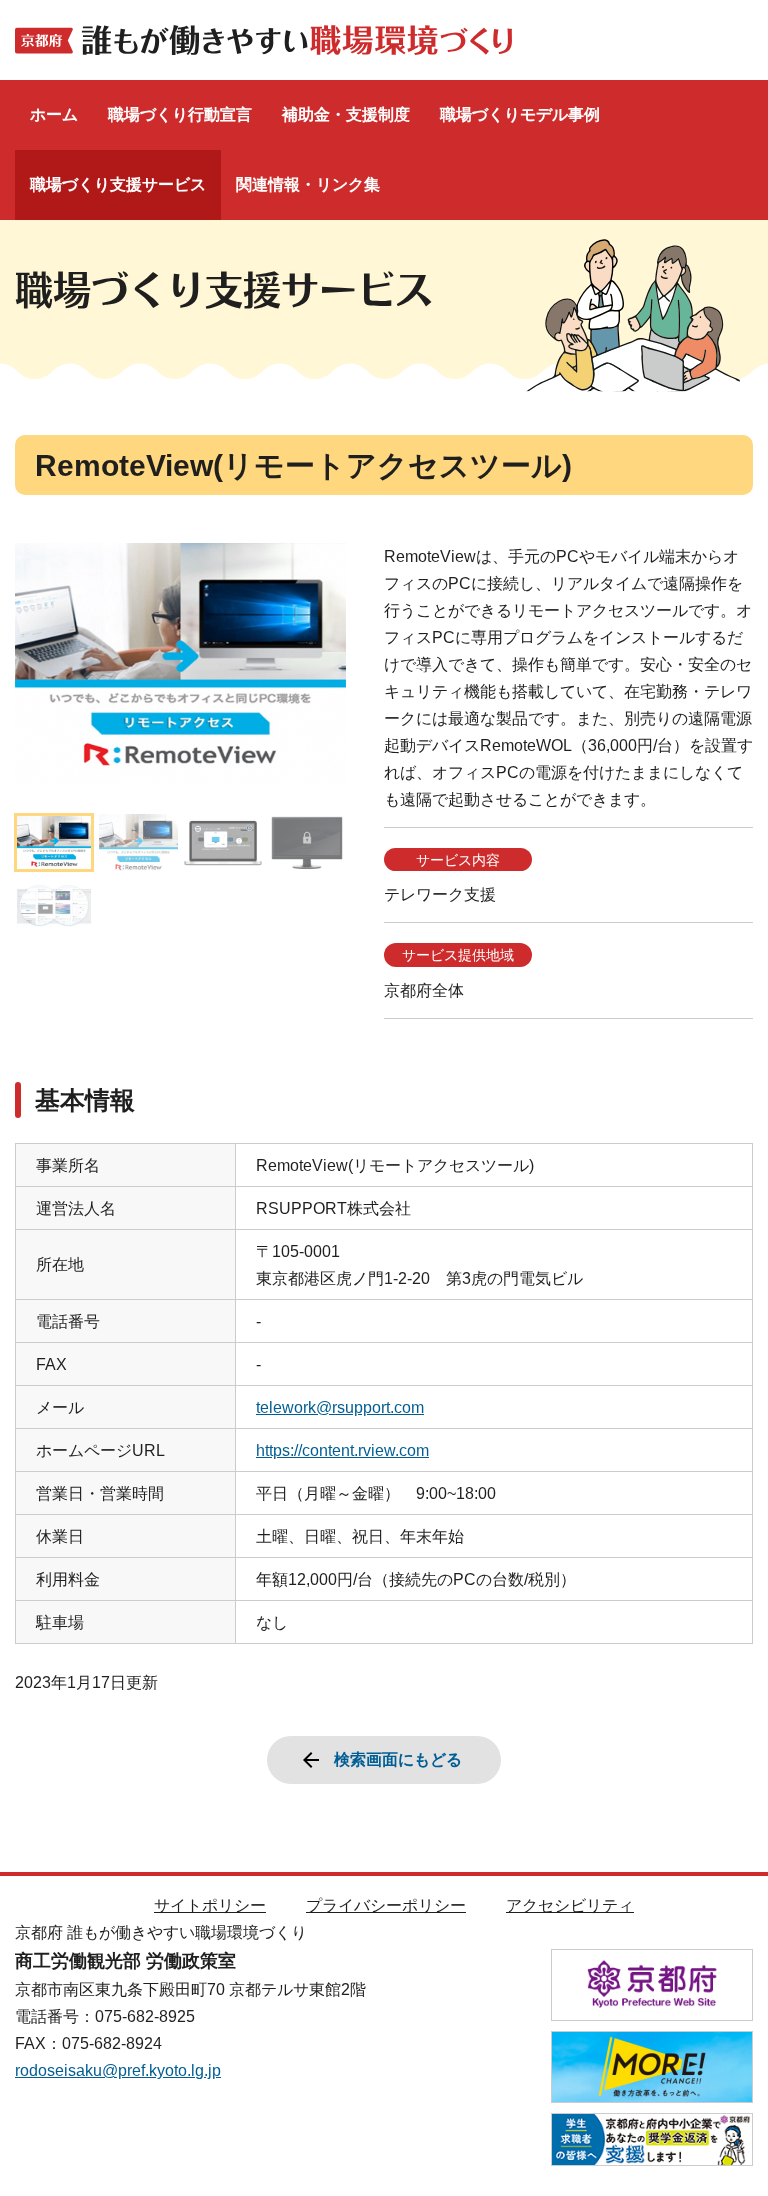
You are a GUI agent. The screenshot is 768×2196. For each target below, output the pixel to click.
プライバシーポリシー (386, 1905)
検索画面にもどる (398, 1759)
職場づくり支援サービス (118, 184)
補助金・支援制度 (346, 114)
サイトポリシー (210, 1905)
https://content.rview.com (342, 1450)
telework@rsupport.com (340, 1407)
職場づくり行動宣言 (180, 114)
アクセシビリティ (570, 1905)
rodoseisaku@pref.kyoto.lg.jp (118, 2070)
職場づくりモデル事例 (520, 114)
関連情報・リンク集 (308, 184)
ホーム (54, 114)
